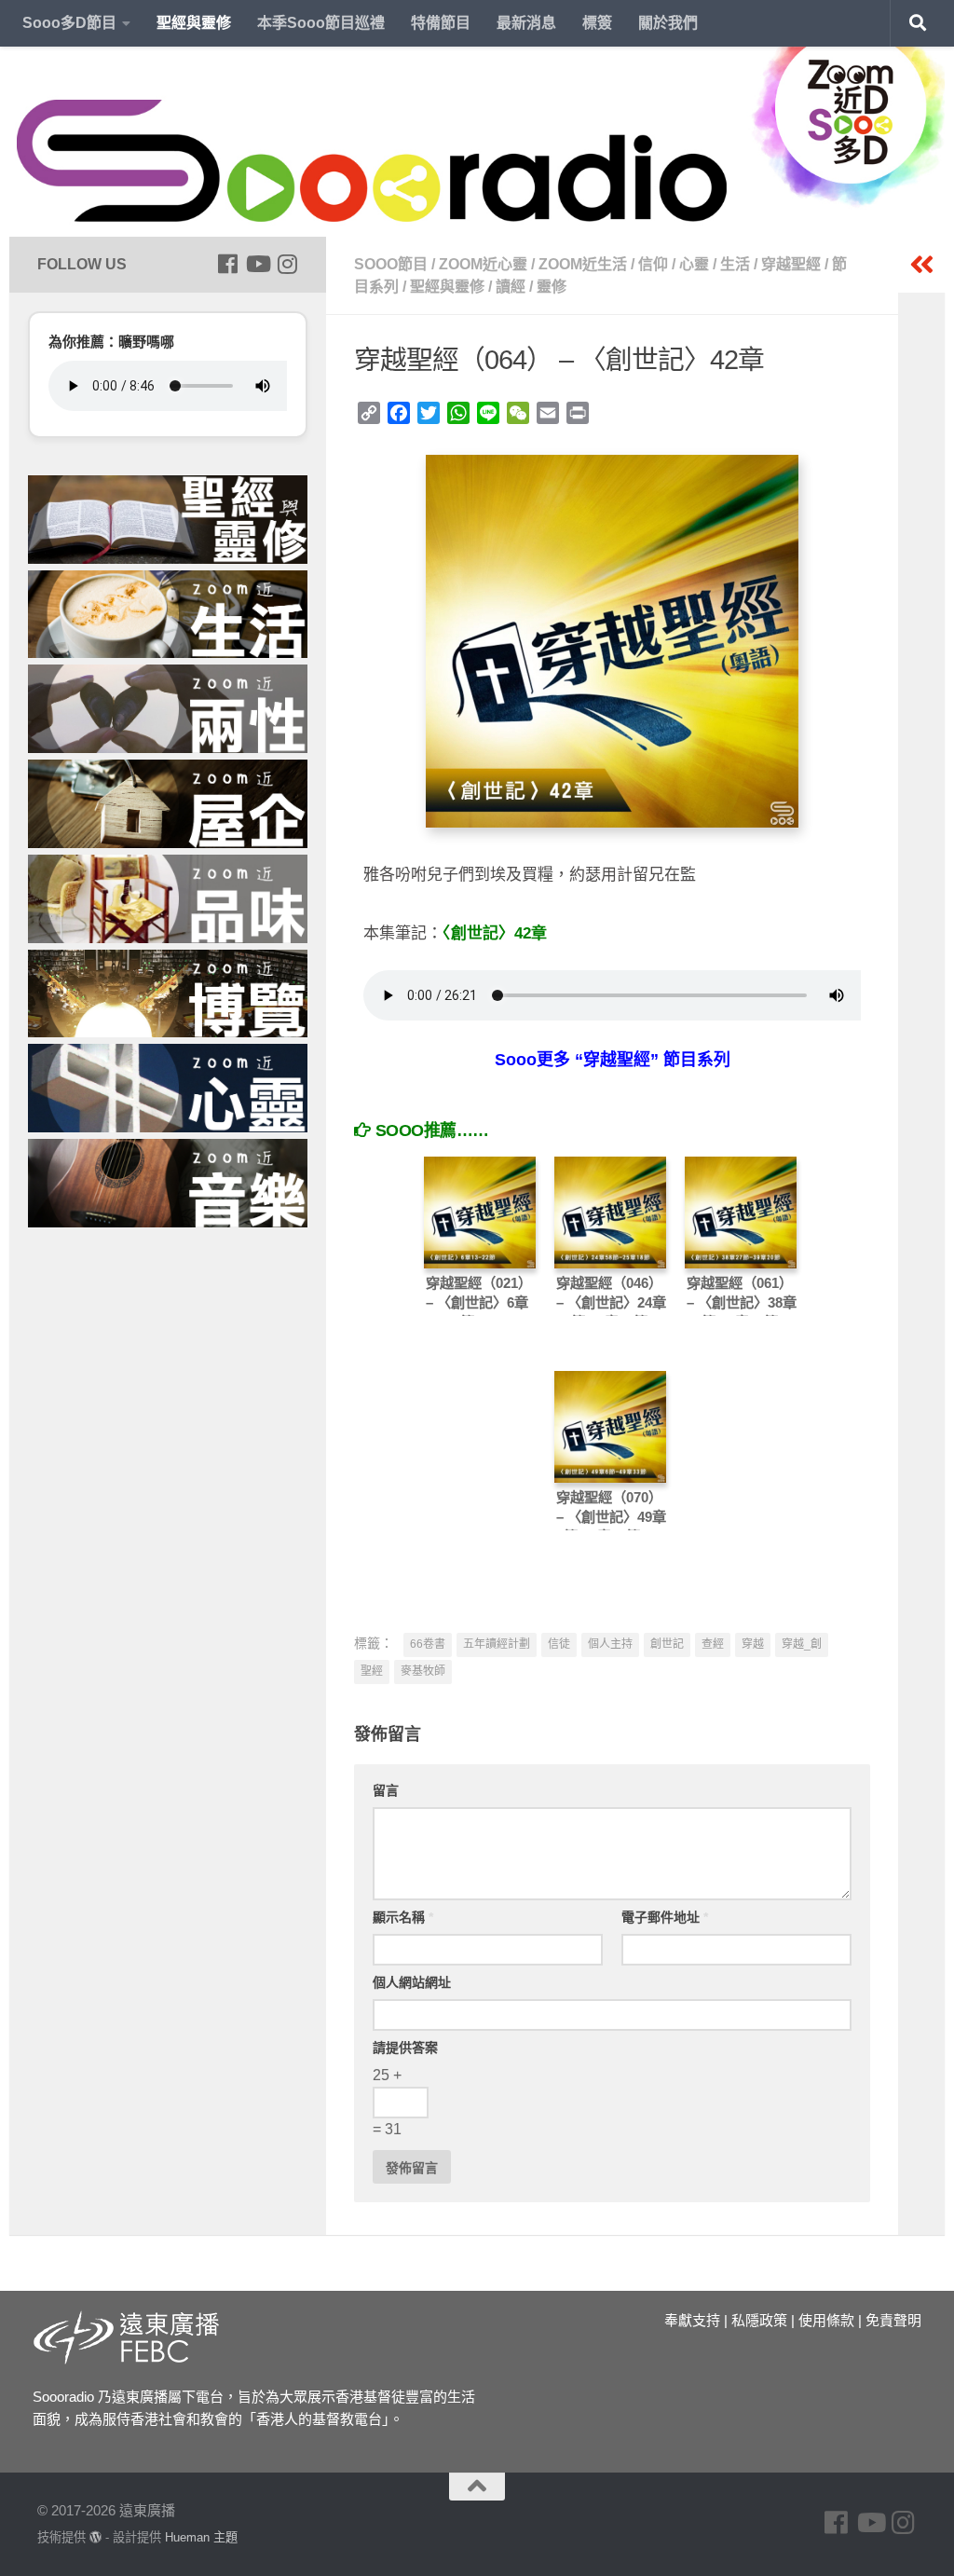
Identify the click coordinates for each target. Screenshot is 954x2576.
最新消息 (526, 23)
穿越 (753, 1644)
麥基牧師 (423, 1671)
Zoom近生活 (583, 264)
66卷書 (428, 1644)
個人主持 (610, 1644)
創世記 (667, 1644)
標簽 (597, 23)
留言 (386, 1790)
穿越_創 (802, 1644)
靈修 (552, 287)
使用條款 (826, 2320)
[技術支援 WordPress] (95, 2537)
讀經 (511, 287)
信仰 (653, 264)
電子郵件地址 (665, 1917)
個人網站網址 (412, 1982)
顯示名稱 (403, 1917)
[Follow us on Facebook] (227, 264)
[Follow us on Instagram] (287, 264)
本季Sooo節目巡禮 (321, 23)
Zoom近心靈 (483, 264)
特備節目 (441, 23)
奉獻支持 (692, 2320)
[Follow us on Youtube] (257, 264)
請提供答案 (405, 2048)
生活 (735, 264)
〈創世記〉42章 (495, 933)
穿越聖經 (791, 264)
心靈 (694, 264)
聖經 (372, 1671)
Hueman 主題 (201, 2537)
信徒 (559, 1644)
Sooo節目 (391, 264)
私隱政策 (759, 2320)
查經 (713, 1644)
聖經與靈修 (194, 23)
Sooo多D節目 (69, 23)
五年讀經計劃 (497, 1644)
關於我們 (668, 23)
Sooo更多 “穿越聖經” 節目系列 (613, 1060)
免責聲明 (893, 2320)
